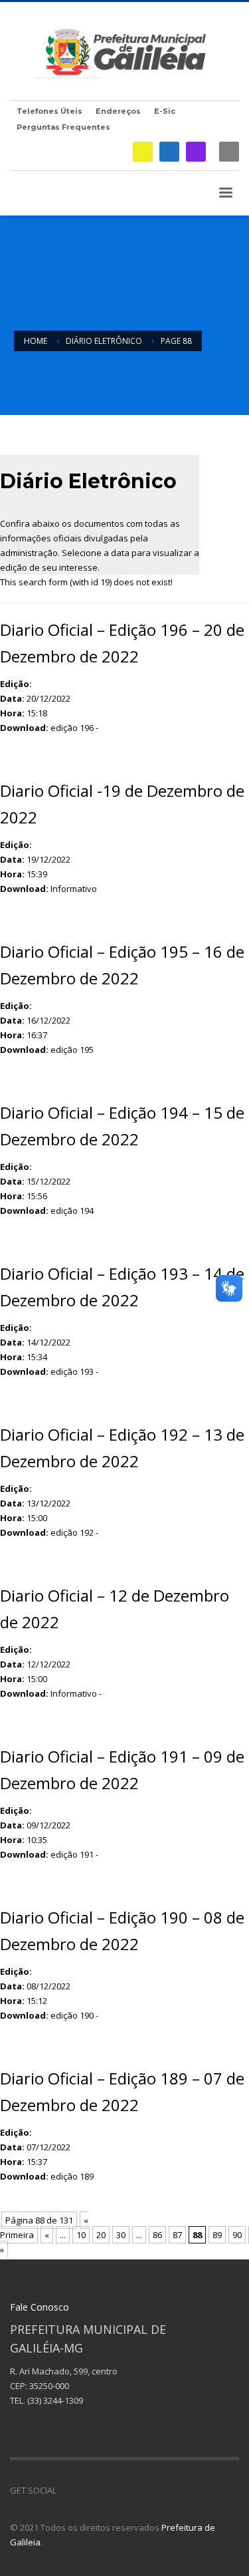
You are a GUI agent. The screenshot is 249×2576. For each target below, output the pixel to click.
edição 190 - (74, 2015)
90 (237, 2235)
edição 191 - (74, 1854)
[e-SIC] (143, 152)
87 (177, 2235)
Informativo (74, 889)
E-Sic (165, 111)
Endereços (118, 111)
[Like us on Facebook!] (66, 2490)
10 (81, 2235)
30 (121, 2235)
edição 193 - (74, 1371)
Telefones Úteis (49, 111)
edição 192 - (74, 1532)
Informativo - (76, 1693)
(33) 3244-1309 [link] (55, 2400)
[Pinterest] (106, 2490)
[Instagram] (196, 152)
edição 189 (72, 2176)
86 (157, 2235)
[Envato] (126, 2490)
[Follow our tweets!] (86, 2490)
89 (217, 2235)
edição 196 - (74, 728)
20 (101, 2235)
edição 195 (72, 1050)
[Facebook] (169, 152)
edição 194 (72, 1211)
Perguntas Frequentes (63, 127)
